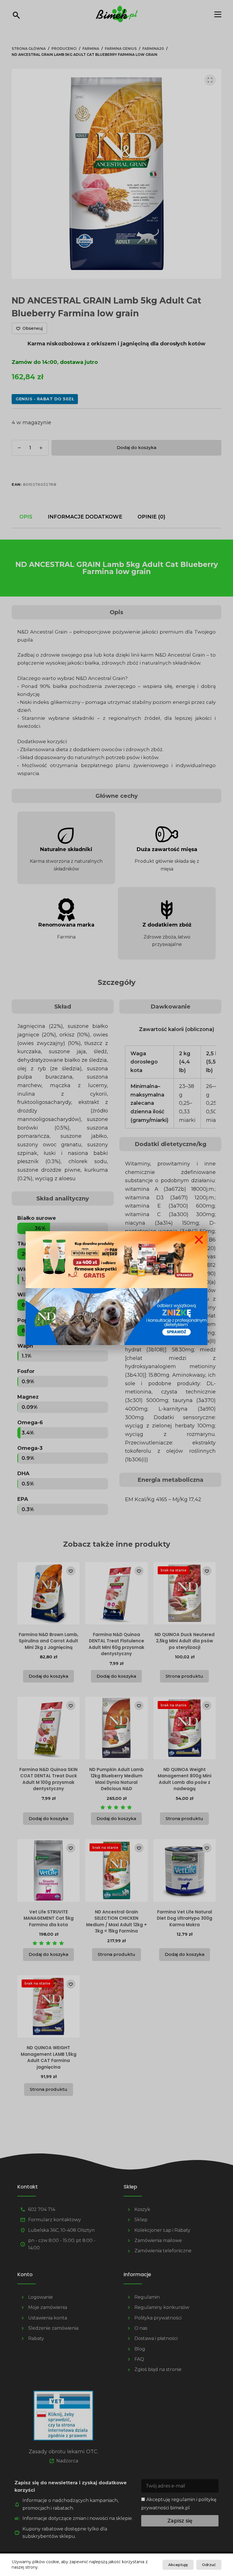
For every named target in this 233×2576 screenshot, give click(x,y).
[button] (199, 1240)
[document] (116, 1288)
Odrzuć (209, 2565)
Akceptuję (178, 2565)
